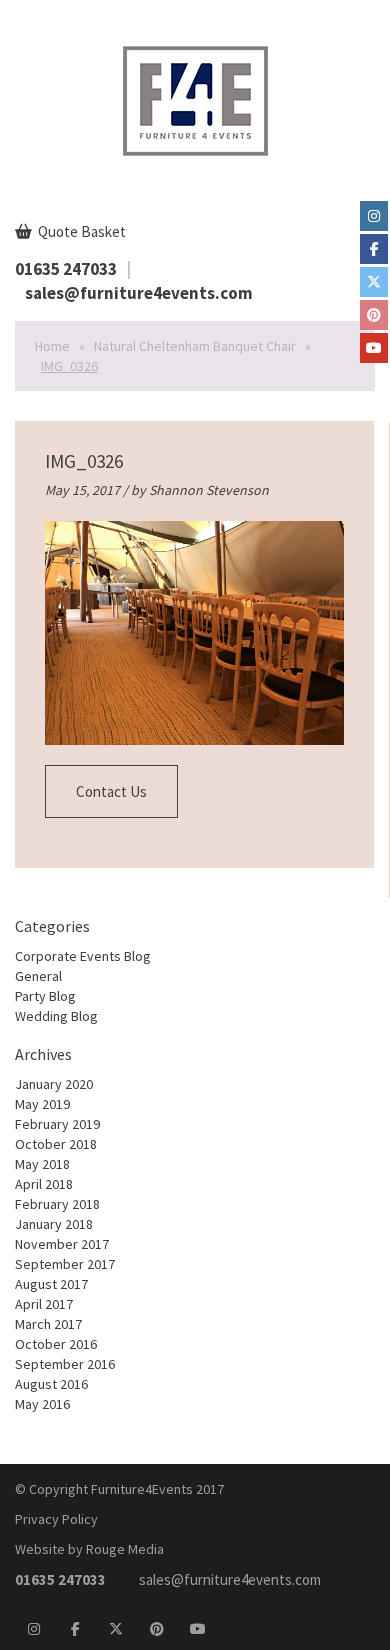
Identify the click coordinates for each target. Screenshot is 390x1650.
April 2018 (44, 1184)
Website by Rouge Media (89, 1549)
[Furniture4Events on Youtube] (374, 348)
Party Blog (45, 996)
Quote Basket (80, 231)
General (38, 976)
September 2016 (65, 1364)
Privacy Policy (56, 1519)
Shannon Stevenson (209, 490)
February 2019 (57, 1124)
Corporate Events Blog (83, 956)
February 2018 (57, 1204)
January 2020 (54, 1084)
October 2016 (56, 1344)
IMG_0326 (84, 461)
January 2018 (54, 1224)
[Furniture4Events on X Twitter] (374, 282)
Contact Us (111, 791)
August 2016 (51, 1384)
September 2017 (65, 1264)
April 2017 (44, 1304)
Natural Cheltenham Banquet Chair (195, 346)
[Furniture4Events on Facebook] (374, 249)
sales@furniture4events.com (139, 293)
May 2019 (42, 1104)
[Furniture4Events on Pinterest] (374, 315)
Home (52, 346)
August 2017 (51, 1284)
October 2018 (56, 1144)
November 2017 (62, 1244)
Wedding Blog (56, 1016)
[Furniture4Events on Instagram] (374, 216)
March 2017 (48, 1324)
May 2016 (42, 1404)
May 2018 (42, 1164)
